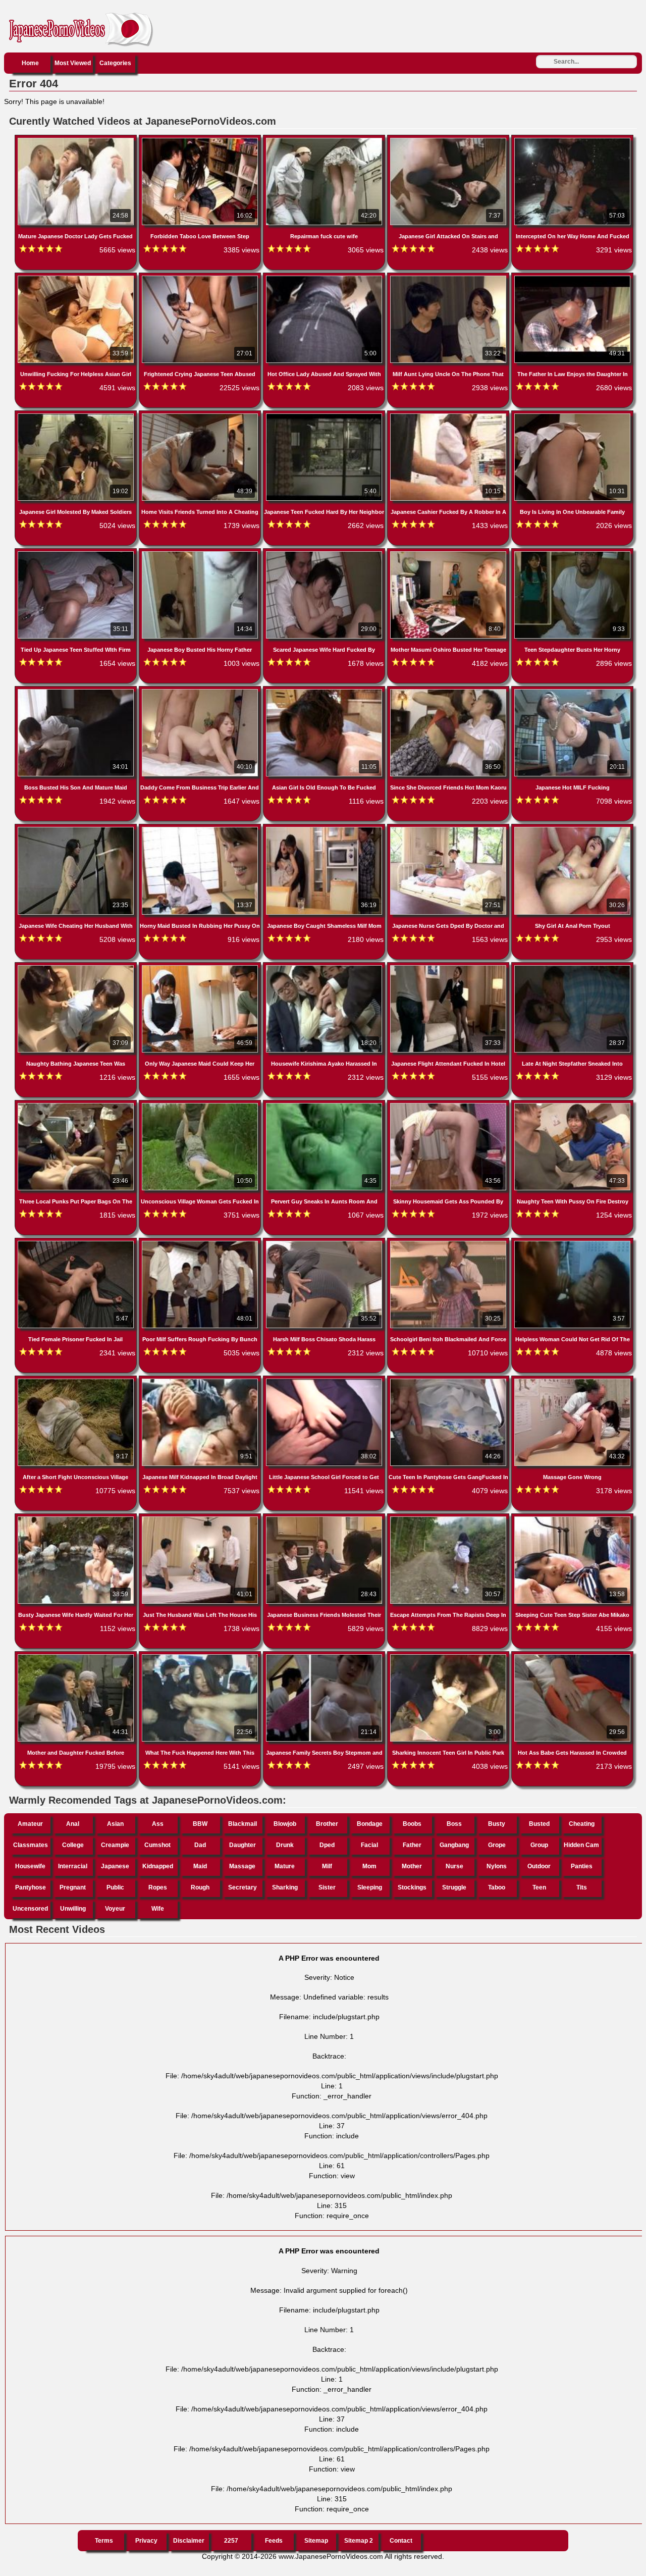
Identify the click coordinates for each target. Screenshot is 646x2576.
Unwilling (73, 1909)
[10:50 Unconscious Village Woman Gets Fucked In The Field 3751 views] (201, 1105)
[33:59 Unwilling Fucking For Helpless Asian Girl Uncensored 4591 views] (77, 278)
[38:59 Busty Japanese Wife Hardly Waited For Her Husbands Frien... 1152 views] (77, 1518)
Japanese (115, 1866)
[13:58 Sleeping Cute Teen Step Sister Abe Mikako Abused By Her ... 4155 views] (572, 1518)
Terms (104, 2541)
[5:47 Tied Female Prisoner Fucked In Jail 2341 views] (77, 1243)
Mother (412, 1866)
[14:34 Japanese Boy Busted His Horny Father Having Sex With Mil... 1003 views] (201, 553)
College (73, 1845)
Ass (158, 1824)
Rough (200, 1887)
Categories (115, 63)
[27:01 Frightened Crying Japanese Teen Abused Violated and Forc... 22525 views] (201, 278)
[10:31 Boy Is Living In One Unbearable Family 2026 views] (572, 415)
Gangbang (454, 1845)
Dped (327, 1845)
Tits (582, 1887)
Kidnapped (158, 1866)
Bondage (370, 1824)
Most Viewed (73, 63)
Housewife (30, 1866)
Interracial (73, 1866)
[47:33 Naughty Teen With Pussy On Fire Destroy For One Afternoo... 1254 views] (572, 1105)
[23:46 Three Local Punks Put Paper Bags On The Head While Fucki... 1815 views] (77, 1105)
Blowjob (285, 1824)
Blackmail (243, 1824)
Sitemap (316, 2541)
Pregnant (73, 1887)
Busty (497, 1824)
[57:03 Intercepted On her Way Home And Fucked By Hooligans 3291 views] (572, 140)
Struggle (454, 1887)
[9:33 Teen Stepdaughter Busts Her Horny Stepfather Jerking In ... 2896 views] (572, 553)
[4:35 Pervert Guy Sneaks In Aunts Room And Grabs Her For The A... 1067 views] (325, 1105)
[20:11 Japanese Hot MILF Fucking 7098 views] (572, 691)
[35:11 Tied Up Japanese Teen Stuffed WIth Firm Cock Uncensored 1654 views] (77, 553)
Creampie (115, 1845)
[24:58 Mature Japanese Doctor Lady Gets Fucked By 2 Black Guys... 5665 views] (77, 140)
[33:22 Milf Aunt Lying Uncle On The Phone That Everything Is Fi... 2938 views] (449, 278)
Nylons (497, 1866)
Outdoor (539, 1866)
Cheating (582, 1824)
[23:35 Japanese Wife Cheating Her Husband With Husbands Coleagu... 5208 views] (77, 829)
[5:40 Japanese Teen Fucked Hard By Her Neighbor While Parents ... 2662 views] (325, 415)
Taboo (497, 1887)
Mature (285, 1866)
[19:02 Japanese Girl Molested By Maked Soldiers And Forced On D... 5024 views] (77, 415)
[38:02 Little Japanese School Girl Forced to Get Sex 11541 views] (325, 1381)
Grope (497, 1845)
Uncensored (30, 1909)
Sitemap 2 (359, 2541)
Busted (539, 1824)
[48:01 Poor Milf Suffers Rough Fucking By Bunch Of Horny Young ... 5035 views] (201, 1243)
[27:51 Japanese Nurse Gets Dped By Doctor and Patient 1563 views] (449, 829)
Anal (73, 1824)
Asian (115, 1824)
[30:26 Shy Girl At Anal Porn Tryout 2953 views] (572, 829)
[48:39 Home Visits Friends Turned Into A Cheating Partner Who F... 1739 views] (201, 415)
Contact (401, 2541)
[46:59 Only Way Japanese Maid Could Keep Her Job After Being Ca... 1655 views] (201, 967)
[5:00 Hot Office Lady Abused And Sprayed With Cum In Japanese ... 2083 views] (325, 278)
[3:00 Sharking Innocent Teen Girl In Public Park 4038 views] (449, 1656)
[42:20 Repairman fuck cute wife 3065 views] (325, 140)
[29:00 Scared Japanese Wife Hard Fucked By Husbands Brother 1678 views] (325, 553)
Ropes (158, 1887)
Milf (327, 1866)
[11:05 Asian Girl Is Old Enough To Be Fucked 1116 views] (325, 691)
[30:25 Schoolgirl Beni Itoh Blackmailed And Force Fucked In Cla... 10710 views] (449, 1243)
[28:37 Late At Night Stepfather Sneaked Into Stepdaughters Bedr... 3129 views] (572, 967)
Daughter (243, 1845)
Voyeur (115, 1909)
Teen (539, 1887)
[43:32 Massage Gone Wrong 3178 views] (572, 1381)
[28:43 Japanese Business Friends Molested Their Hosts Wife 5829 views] (325, 1518)
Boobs (412, 1824)
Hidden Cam (581, 1845)
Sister (327, 1887)
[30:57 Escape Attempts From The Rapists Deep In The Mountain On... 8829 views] (449, 1518)
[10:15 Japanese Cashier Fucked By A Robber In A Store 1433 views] (449, 415)
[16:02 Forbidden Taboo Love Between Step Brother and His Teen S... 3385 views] (201, 140)
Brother (327, 1824)
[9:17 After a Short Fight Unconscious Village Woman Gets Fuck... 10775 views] (77, 1381)
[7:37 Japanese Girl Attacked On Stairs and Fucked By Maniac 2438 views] (449, 140)
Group (539, 1845)
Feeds (274, 2541)
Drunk (285, 1845)
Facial (369, 1845)
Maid (200, 1866)
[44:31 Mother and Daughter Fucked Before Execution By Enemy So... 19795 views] (77, 1656)
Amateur (30, 1824)
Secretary (243, 1887)
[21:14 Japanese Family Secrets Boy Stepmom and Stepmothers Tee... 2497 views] (325, 1656)
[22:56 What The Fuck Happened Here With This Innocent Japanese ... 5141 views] (201, 1656)
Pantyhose (31, 1887)
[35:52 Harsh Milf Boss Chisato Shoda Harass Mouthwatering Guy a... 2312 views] (325, 1243)
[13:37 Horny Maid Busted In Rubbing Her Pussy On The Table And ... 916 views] (201, 829)
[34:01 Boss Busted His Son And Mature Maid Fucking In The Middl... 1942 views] (77, 691)
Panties (582, 1866)
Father (412, 1845)
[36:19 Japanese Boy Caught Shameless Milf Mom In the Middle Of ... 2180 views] (325, 829)
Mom (369, 1866)
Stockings (412, 1887)
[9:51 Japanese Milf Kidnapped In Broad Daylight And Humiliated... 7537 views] (201, 1381)
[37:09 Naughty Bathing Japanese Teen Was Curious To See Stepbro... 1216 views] (77, 967)
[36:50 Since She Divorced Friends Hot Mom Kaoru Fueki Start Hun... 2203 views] (449, 691)
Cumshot (157, 1845)
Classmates (31, 1845)
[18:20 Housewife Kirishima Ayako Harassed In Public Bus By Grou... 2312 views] (325, 967)
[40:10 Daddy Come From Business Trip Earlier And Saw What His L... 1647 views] (201, 691)
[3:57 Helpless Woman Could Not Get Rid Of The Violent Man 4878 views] (572, 1243)
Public (115, 1887)
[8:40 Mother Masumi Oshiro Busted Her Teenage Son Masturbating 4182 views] (449, 553)
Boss (454, 1824)
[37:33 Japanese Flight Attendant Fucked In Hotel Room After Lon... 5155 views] (449, 967)
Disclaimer (189, 2541)
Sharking (285, 1887)
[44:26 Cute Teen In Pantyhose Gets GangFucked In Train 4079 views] (449, 1381)
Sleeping (370, 1887)
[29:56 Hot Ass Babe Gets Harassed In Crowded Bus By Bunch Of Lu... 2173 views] (572, 1656)
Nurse (454, 1866)
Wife (158, 1909)
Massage (242, 1866)
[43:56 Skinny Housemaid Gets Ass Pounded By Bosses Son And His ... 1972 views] (449, 1105)
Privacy (146, 2541)
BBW (200, 1824)
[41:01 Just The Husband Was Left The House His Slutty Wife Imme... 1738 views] (201, 1518)
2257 (231, 2541)
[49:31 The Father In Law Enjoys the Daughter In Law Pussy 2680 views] (572, 278)
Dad (200, 1845)
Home (30, 63)
